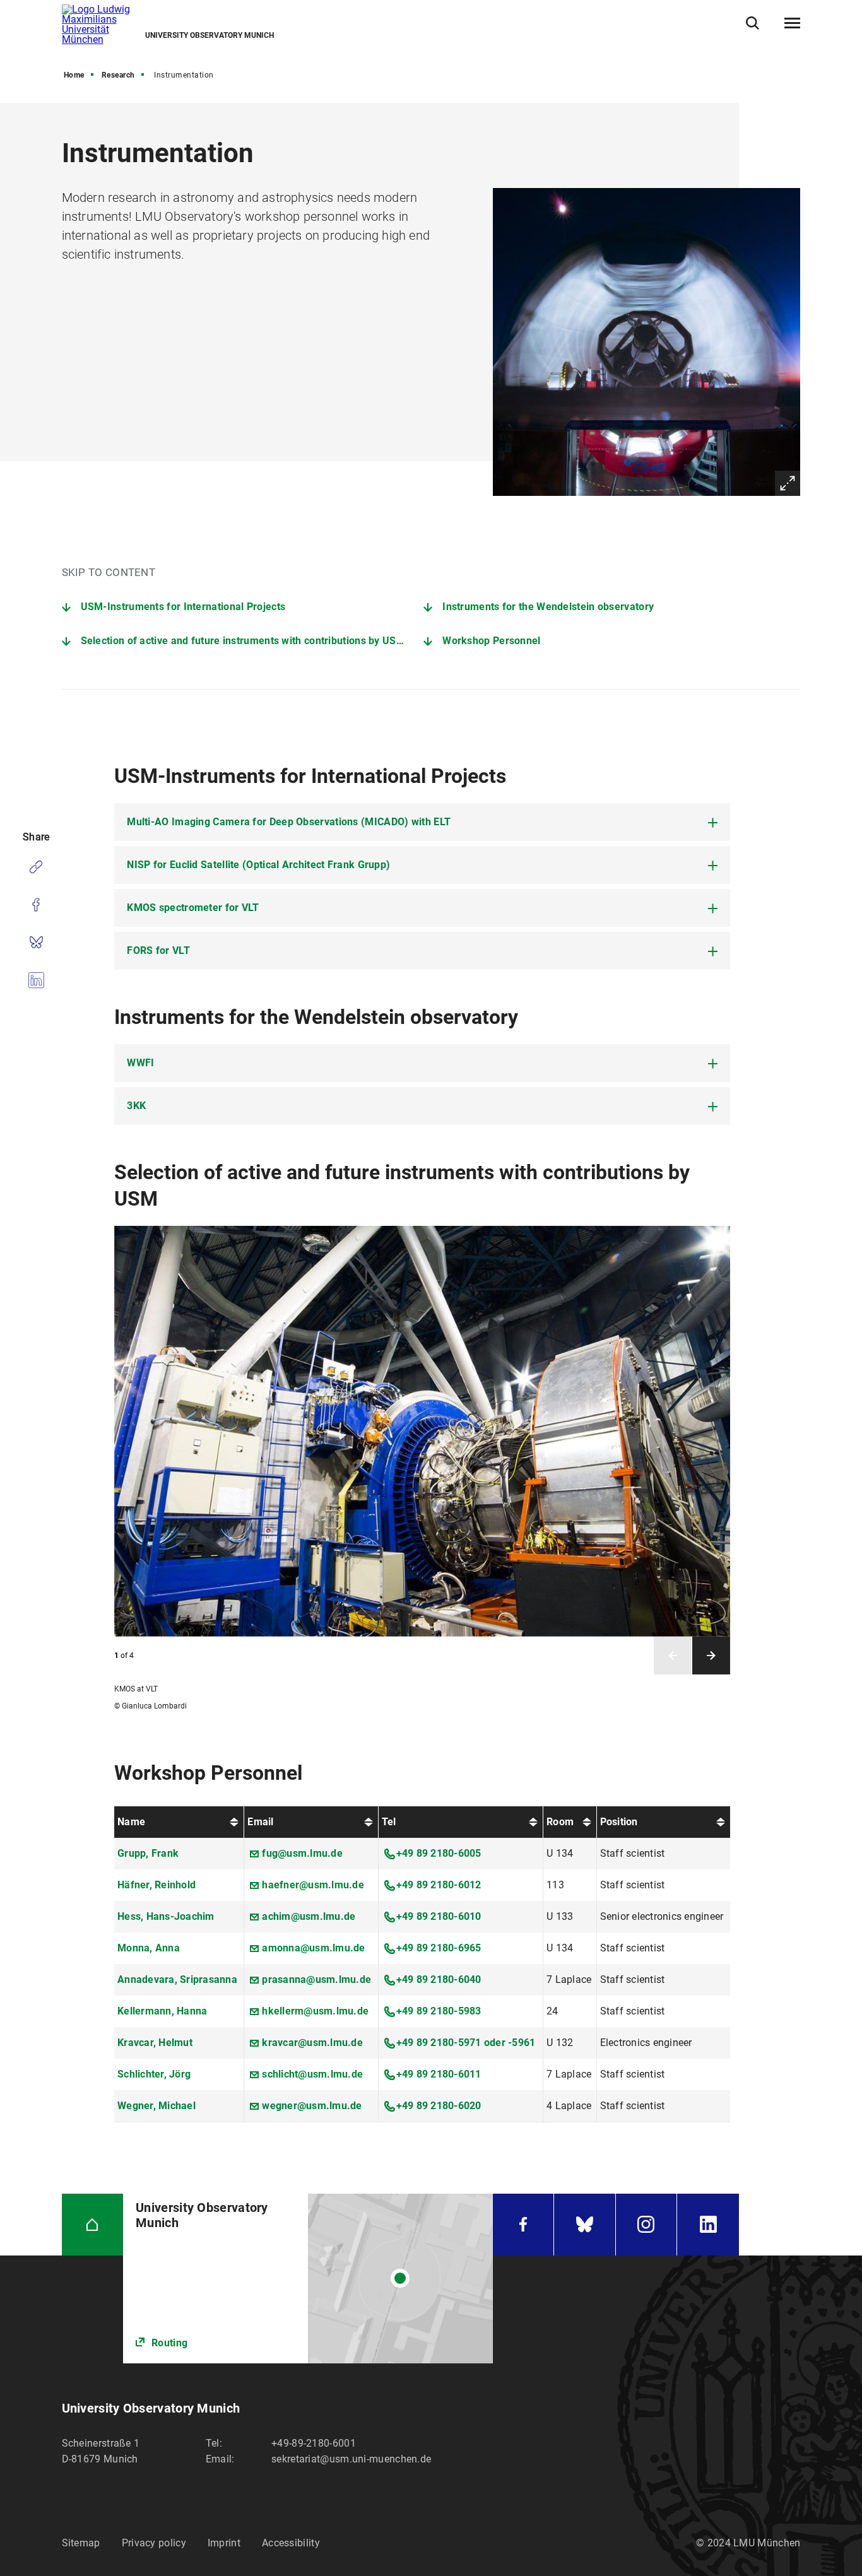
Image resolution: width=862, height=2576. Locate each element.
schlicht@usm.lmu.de (312, 2074)
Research (118, 75)
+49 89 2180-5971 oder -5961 (466, 2043)
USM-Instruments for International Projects (183, 607)
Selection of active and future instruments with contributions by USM (243, 641)
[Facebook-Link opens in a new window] (523, 2225)
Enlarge (788, 483)
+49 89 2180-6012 (439, 1885)
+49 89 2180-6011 (439, 2074)
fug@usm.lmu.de (302, 1853)
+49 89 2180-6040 (439, 1979)
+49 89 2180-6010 (439, 1916)
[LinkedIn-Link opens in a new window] (708, 2225)
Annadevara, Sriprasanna (177, 1979)
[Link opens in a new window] (308, 2279)
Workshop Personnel (491, 641)
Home (74, 75)
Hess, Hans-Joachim (166, 1916)
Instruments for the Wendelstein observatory (548, 607)
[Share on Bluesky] (36, 943)
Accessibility (291, 2543)
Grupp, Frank (148, 1853)
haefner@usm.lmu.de (313, 1885)
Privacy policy (154, 2543)
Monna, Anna (149, 1948)
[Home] (93, 2225)
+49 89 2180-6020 (439, 2106)
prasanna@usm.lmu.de (316, 1979)
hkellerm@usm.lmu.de (315, 2011)
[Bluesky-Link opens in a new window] (585, 2225)
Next (711, 1656)
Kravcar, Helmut (155, 2043)
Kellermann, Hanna (162, 2011)
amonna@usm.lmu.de (313, 1948)
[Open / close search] (753, 23)
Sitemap (81, 2543)
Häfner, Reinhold (156, 1885)
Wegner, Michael (156, 2106)
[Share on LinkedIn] (36, 980)
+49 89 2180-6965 (439, 1948)
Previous (673, 1656)
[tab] (422, 822)
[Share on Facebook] (36, 905)
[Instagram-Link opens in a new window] (646, 2225)
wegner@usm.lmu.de (312, 2106)
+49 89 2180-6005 (439, 1853)
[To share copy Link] (36, 867)
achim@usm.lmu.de (309, 1916)
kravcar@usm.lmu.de (312, 2043)
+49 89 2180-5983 (439, 2011)
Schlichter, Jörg (154, 2074)
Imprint (224, 2543)
